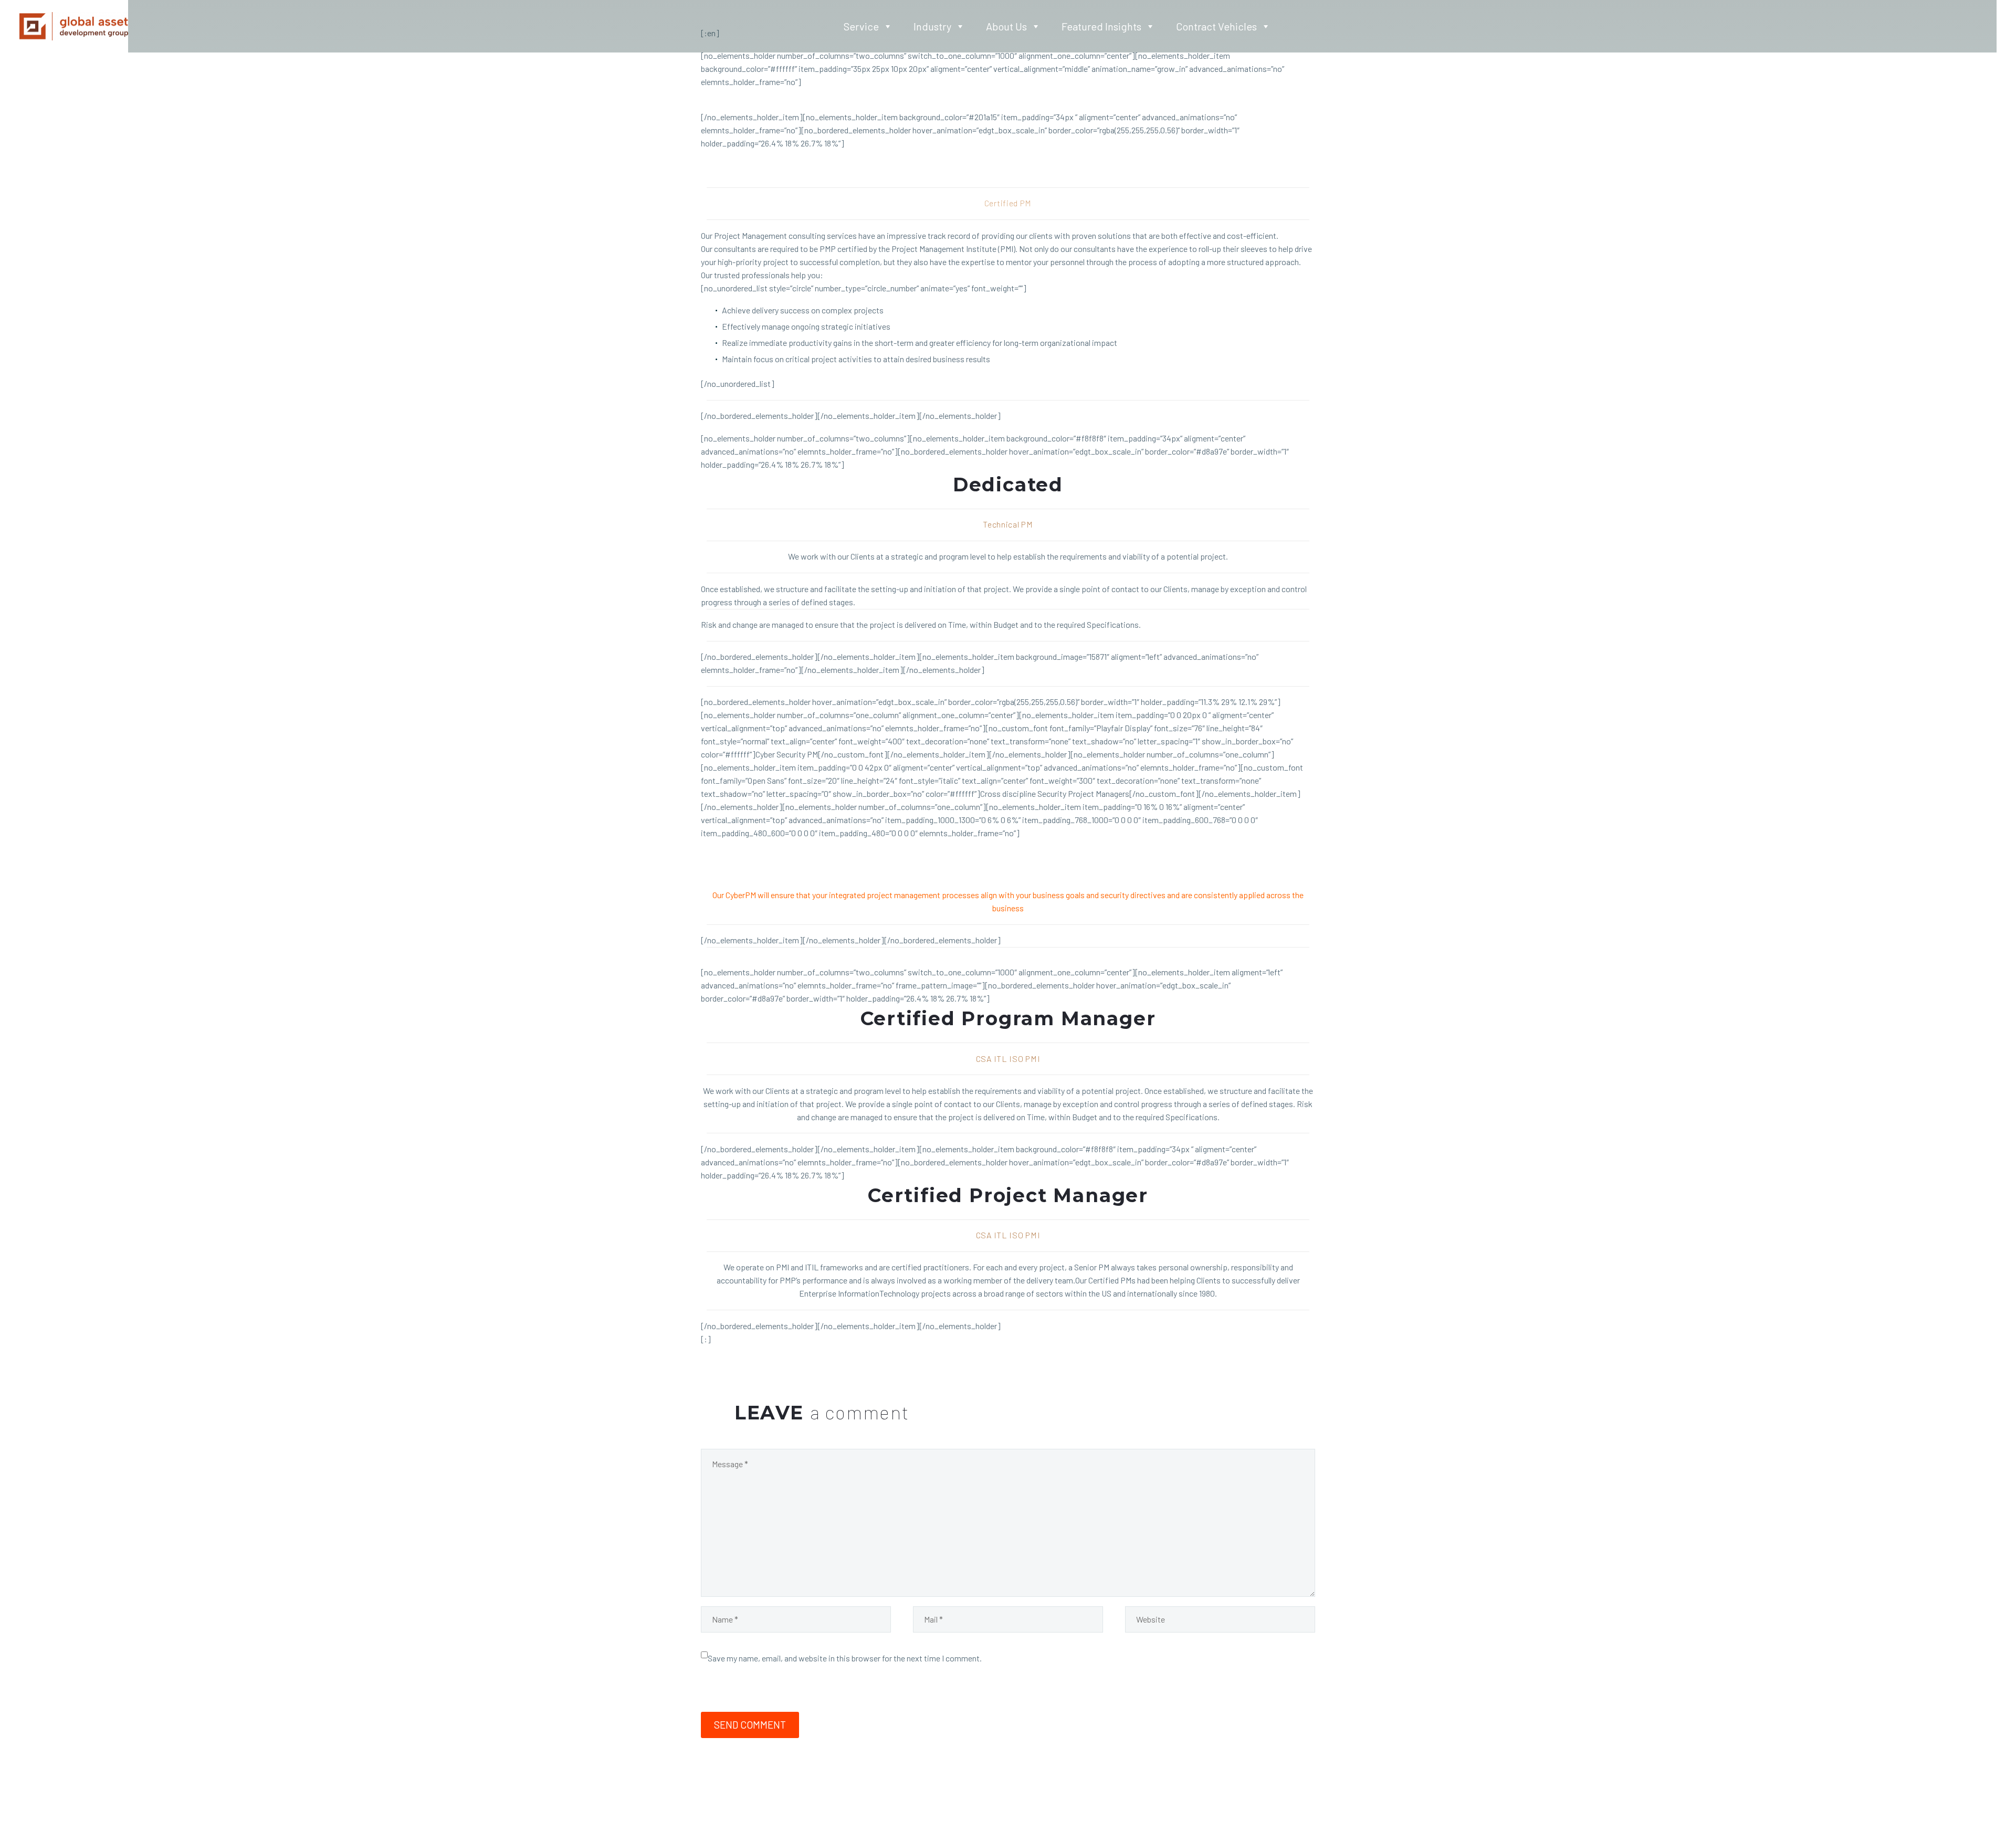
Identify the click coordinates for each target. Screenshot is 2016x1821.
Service (861, 26)
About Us (1006, 26)
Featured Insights (1101, 26)
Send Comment (750, 1725)
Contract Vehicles (1216, 26)
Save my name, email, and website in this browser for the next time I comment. (845, 1658)
